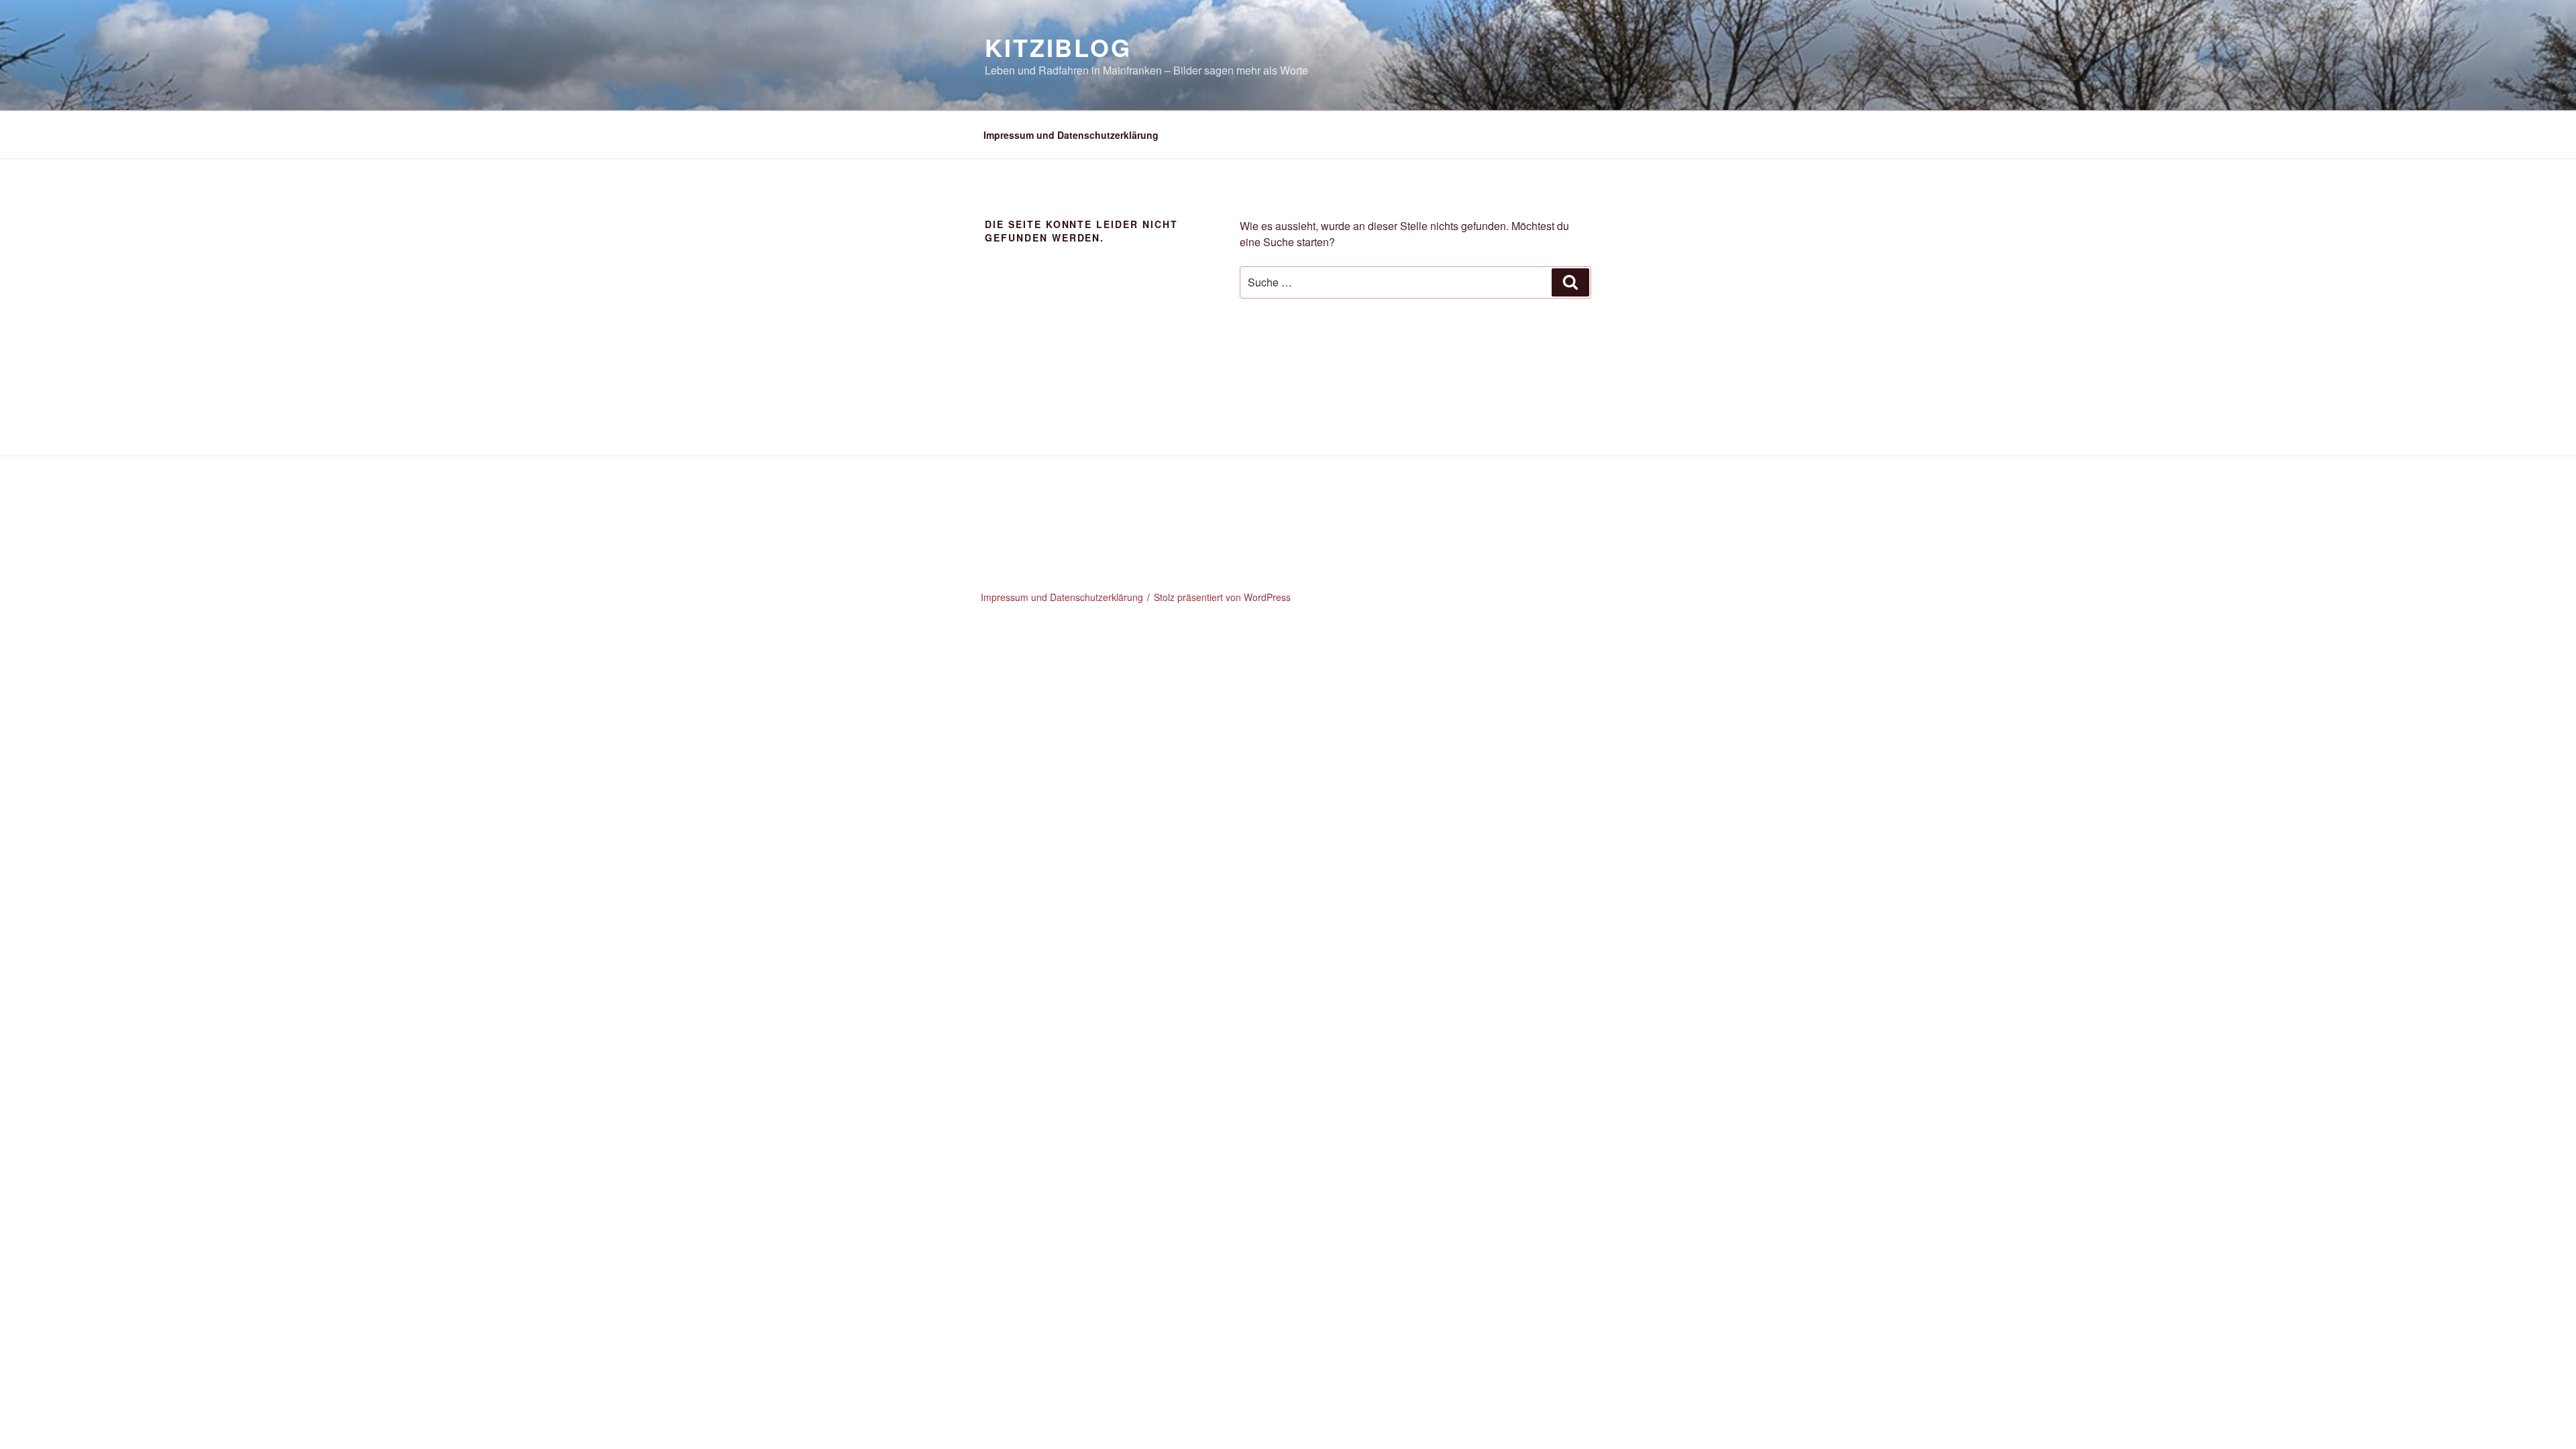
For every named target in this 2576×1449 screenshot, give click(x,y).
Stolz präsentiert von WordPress (1222, 597)
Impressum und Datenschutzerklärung (1071, 135)
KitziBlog (1058, 47)
